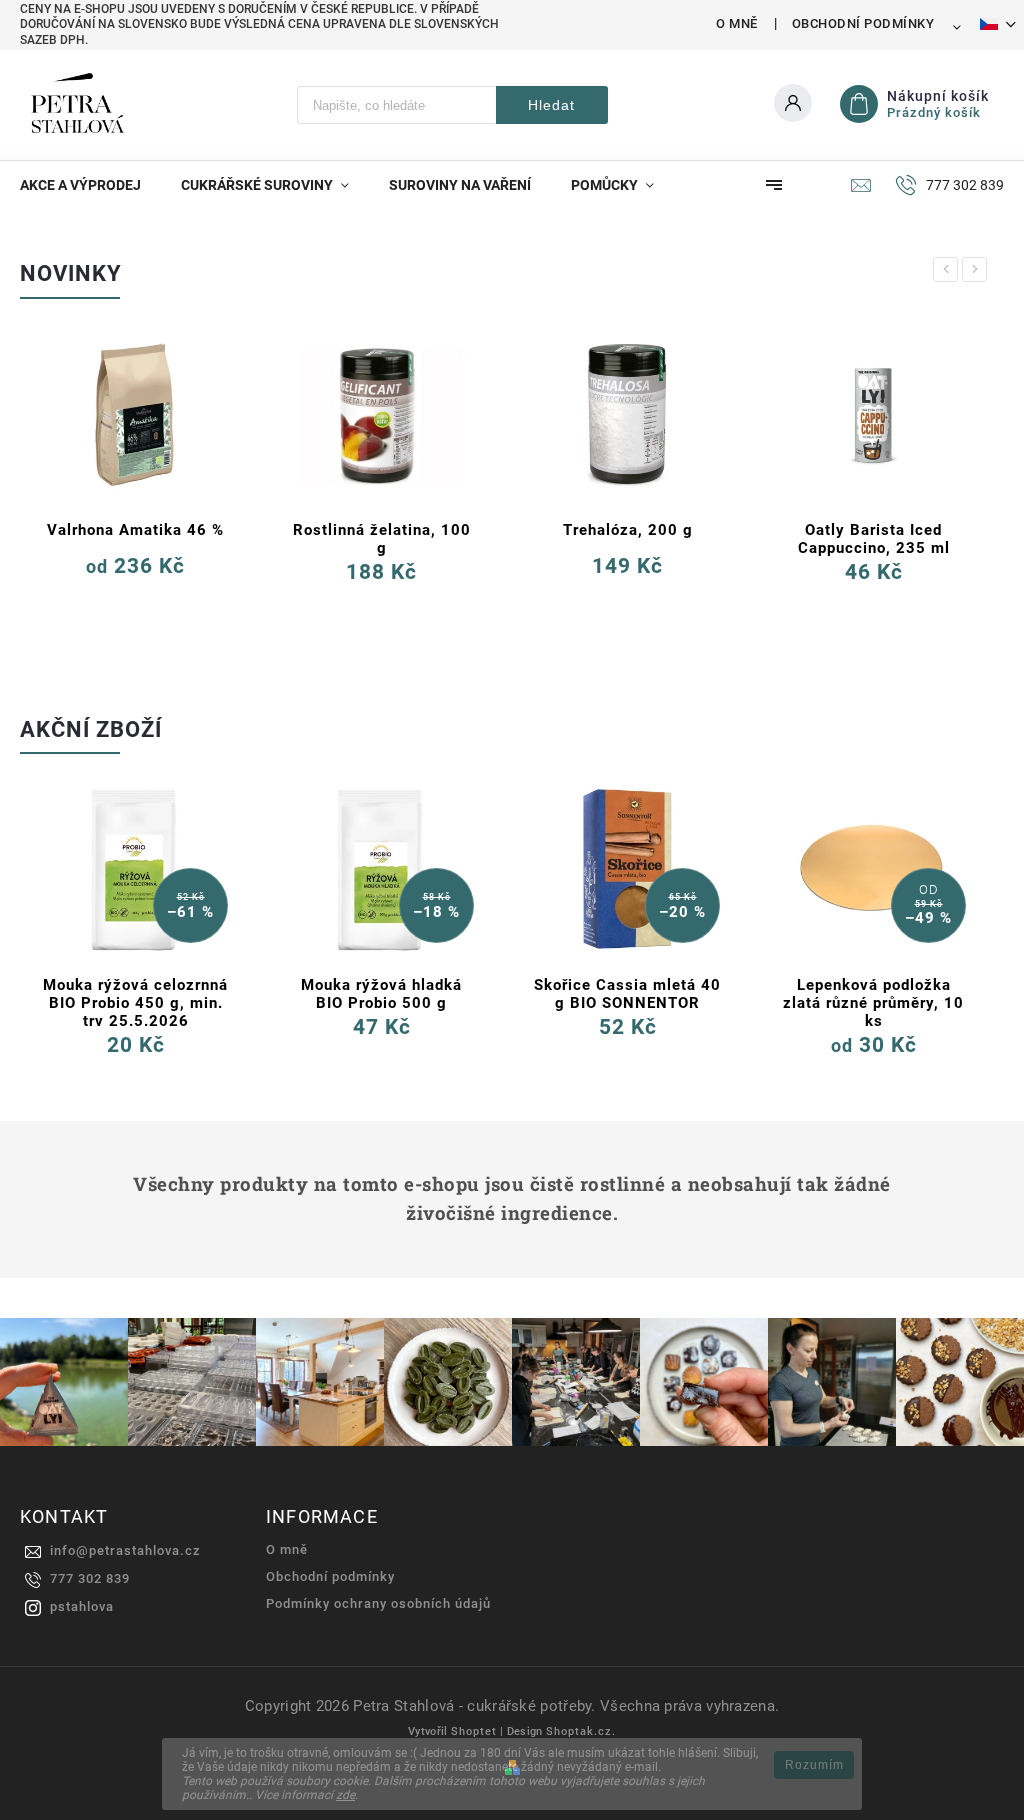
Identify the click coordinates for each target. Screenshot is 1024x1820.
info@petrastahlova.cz (125, 1550)
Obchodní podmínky (863, 23)
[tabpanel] (135, 469)
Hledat (551, 105)
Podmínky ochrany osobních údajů (378, 1603)
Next (978, 269)
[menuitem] (90, 185)
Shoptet (474, 1731)
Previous (949, 269)
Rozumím (814, 1765)
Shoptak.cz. (581, 1731)
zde (345, 1795)
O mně (737, 23)
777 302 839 (90, 1578)
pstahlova (82, 1606)
